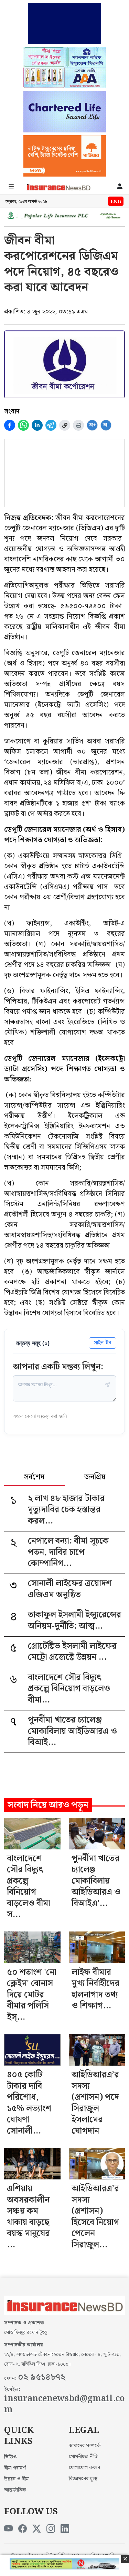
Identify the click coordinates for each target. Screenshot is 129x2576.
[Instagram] (51, 2529)
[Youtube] (8, 2529)
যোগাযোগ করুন (84, 2468)
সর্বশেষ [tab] (34, 1478)
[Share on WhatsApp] (23, 425)
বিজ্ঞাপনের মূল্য (83, 2479)
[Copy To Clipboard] (65, 425)
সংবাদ (12, 411)
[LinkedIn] (65, 2529)
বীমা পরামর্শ (15, 2468)
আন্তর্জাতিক (15, 2490)
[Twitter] (37, 2529)
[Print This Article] (78, 425)
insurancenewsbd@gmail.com (64, 2404)
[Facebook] (23, 2529)
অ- (106, 425)
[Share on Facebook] (10, 425)
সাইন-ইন (103, 1343)
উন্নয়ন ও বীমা (17, 2479)
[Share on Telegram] (51, 425)
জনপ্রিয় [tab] (95, 1478)
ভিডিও (10, 2457)
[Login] (120, 187)
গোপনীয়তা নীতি (83, 2457)
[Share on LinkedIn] (37, 425)
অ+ (92, 425)
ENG (116, 202)
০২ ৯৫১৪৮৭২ (42, 2377)
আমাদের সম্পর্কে (85, 2446)
